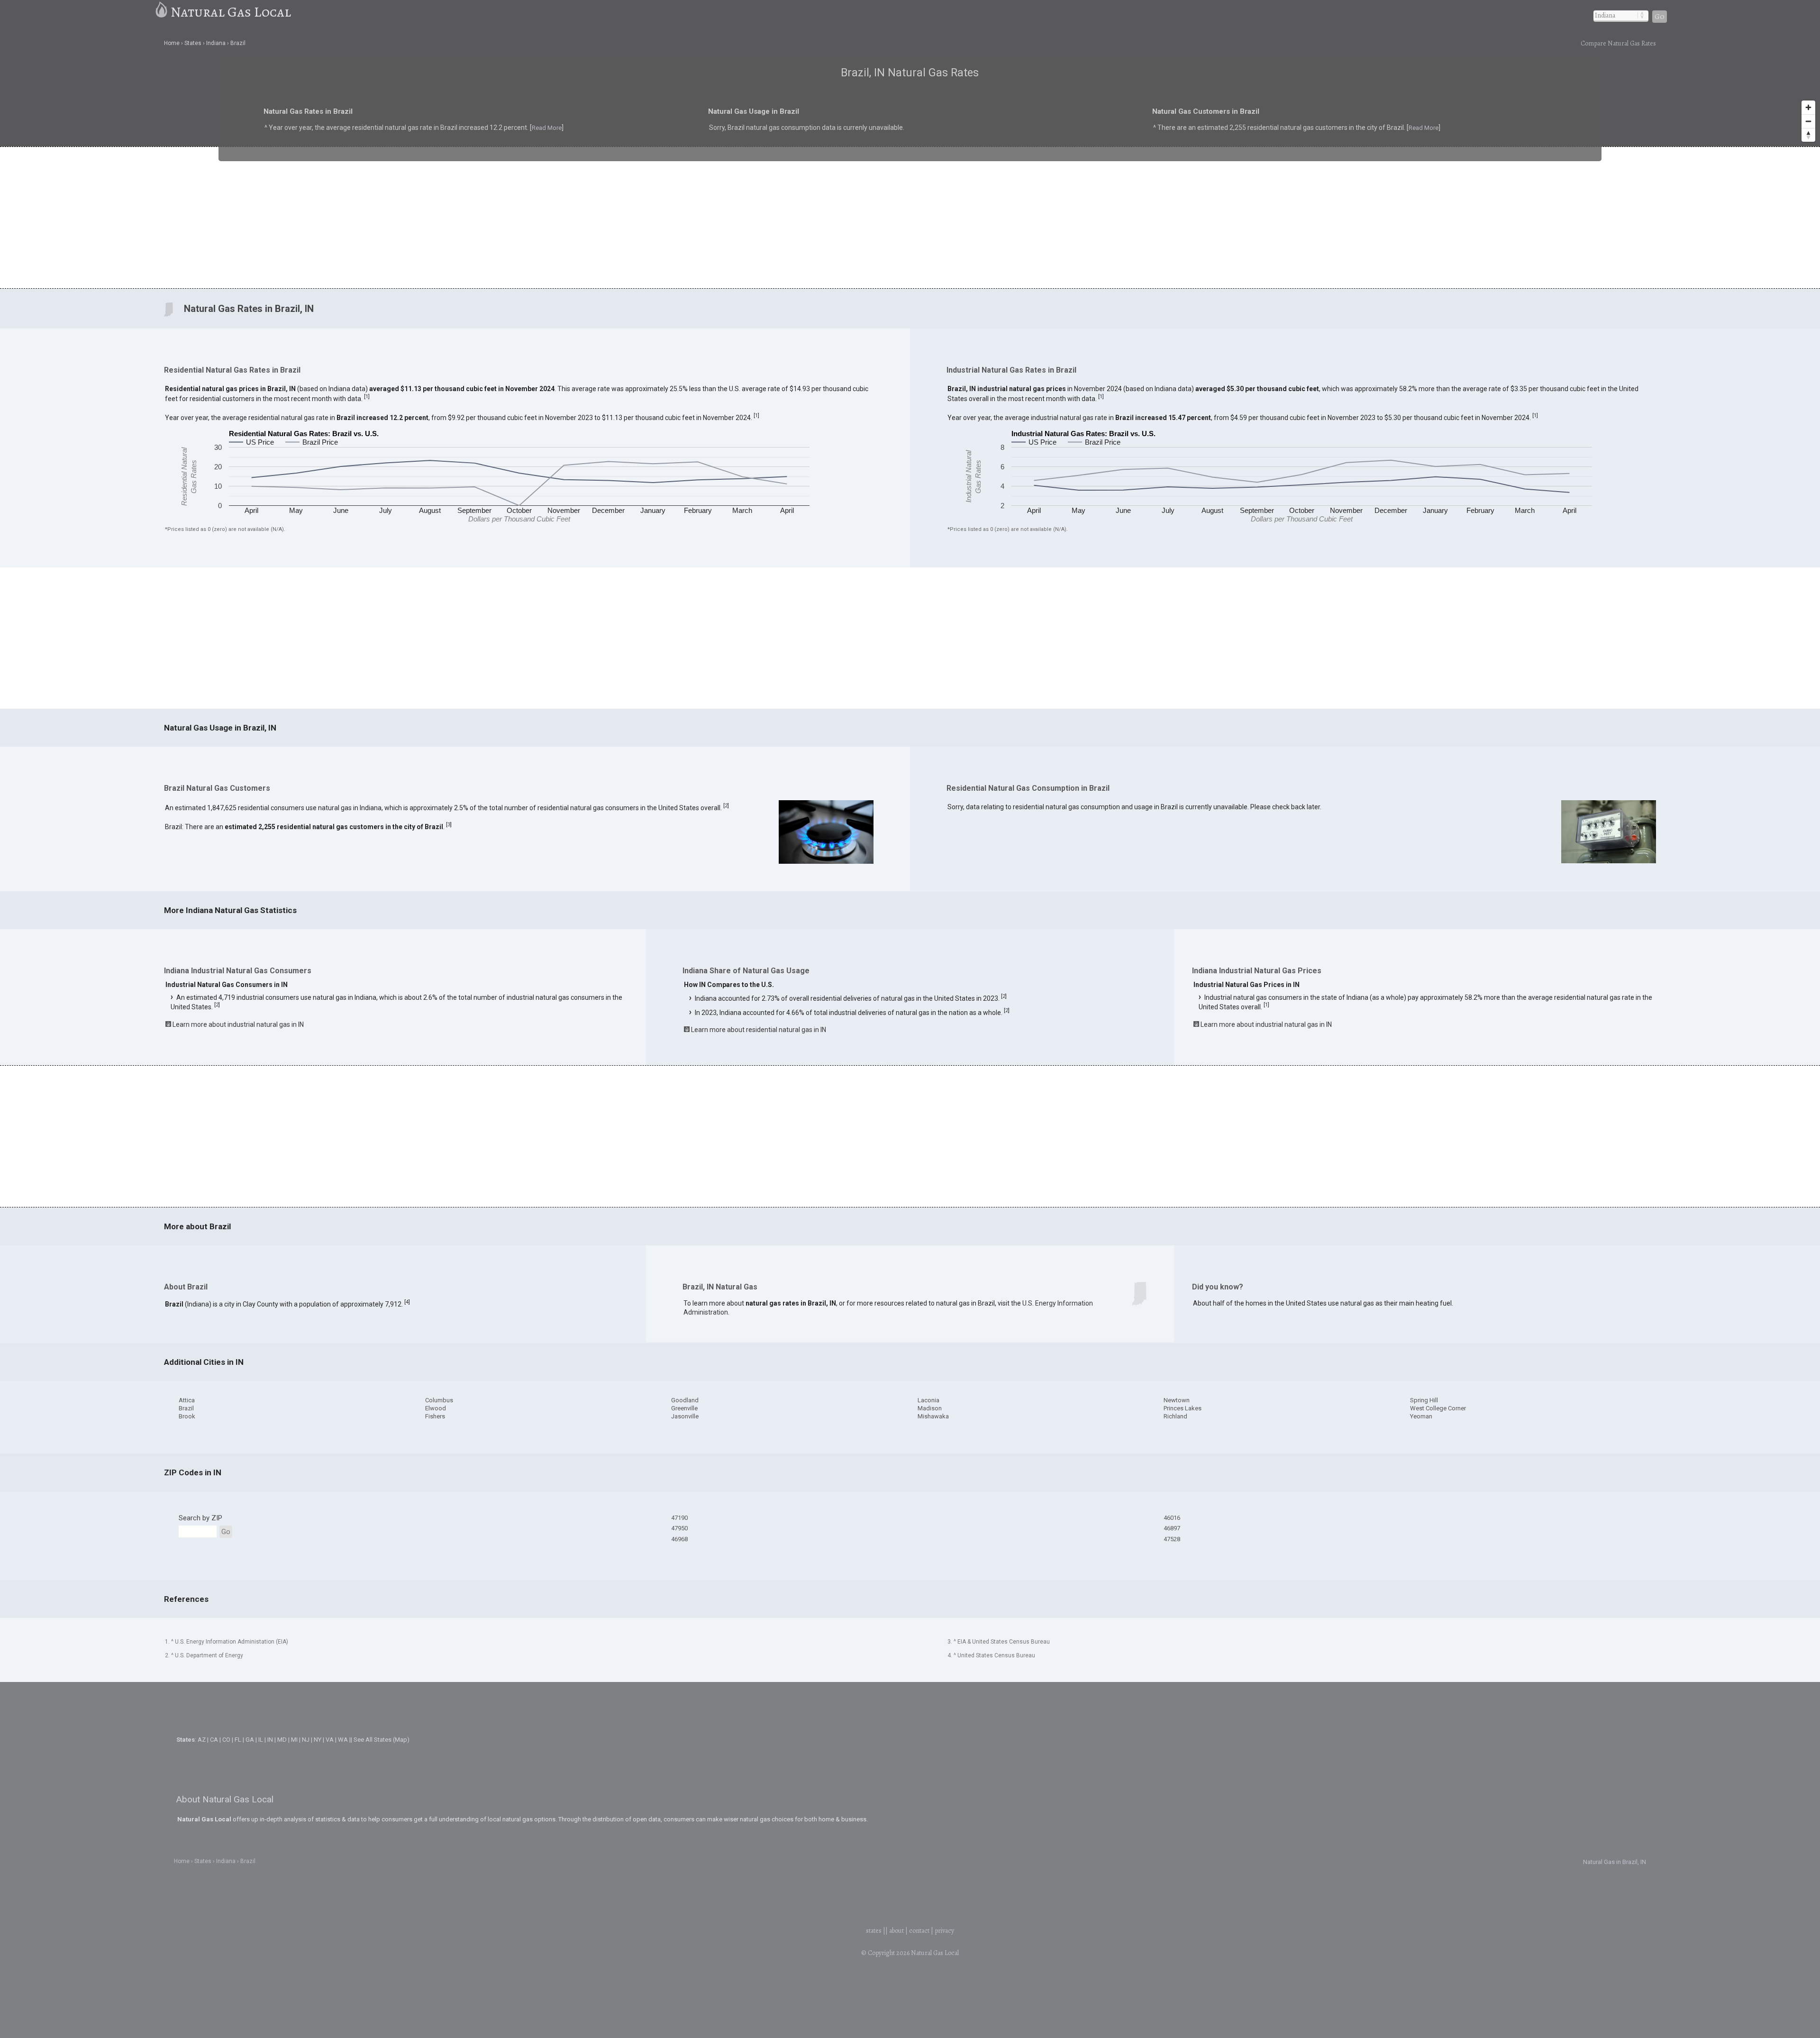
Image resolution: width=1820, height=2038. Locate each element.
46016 (1172, 1518)
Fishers (435, 1416)
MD (282, 1740)
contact (919, 1931)
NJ (306, 1740)
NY (318, 1740)
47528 (1172, 1539)
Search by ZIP (200, 1518)
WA (343, 1740)
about (896, 1931)
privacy (944, 1931)
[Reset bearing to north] (1808, 135)
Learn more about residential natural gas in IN (759, 1030)
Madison (930, 1408)
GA (250, 1740)
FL (238, 1740)
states (874, 1931)
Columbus (439, 1400)
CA (214, 1740)
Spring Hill (1424, 1400)
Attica (187, 1400)
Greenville (684, 1408)
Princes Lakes (1183, 1408)
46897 (1172, 1528)
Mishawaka (933, 1416)
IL (261, 1740)
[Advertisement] (910, 217)
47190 (679, 1518)
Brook (187, 1416)
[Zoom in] (1808, 107)
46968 (679, 1539)
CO (226, 1740)
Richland (1175, 1416)
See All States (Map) (382, 1740)
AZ (202, 1740)
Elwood (436, 1408)
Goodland (685, 1400)
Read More (425, 134)
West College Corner (1438, 1408)
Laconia (928, 1400)
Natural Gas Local (231, 12)
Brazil (186, 1408)
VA (330, 1740)
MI (294, 1740)
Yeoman (1421, 1416)
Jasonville (685, 1416)
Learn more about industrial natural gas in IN (238, 1024)
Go (1660, 17)
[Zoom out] (1808, 121)
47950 (679, 1528)
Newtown (1177, 1400)
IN (270, 1740)
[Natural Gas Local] (162, 12)
